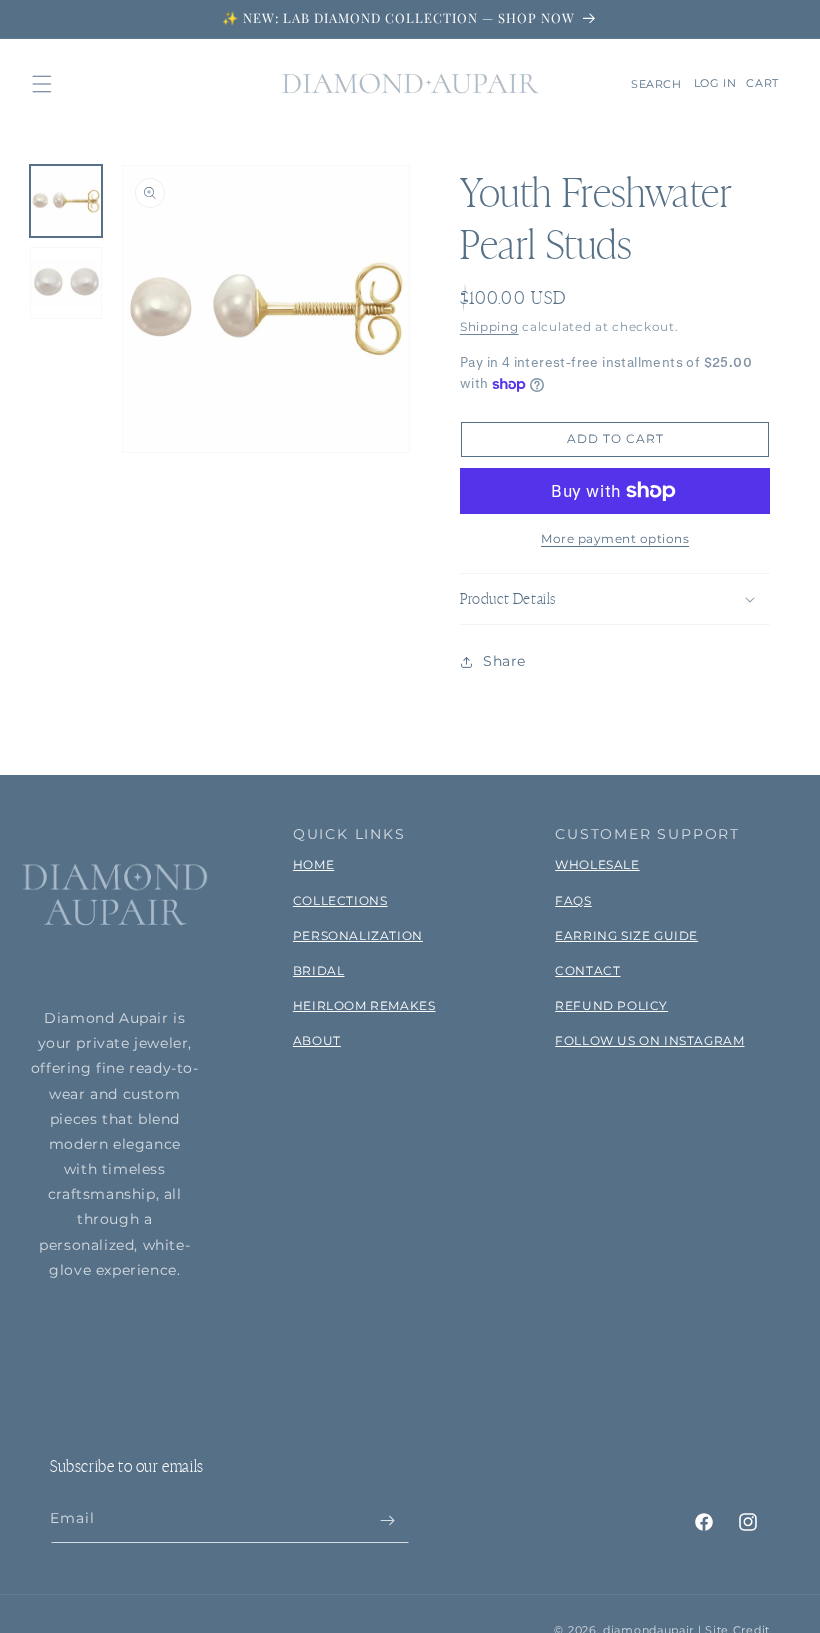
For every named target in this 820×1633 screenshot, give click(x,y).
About (317, 1040)
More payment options (615, 538)
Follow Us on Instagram (649, 1040)
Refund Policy (611, 1005)
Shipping (489, 326)
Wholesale (597, 864)
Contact (587, 970)
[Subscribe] (387, 1520)
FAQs (573, 900)
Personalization (358, 935)
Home (313, 864)
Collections (340, 900)
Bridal (319, 970)
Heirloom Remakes (364, 1005)
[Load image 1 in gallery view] (66, 201)
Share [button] (504, 661)
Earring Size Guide (626, 935)
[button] (42, 84)
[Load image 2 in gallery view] (66, 283)
